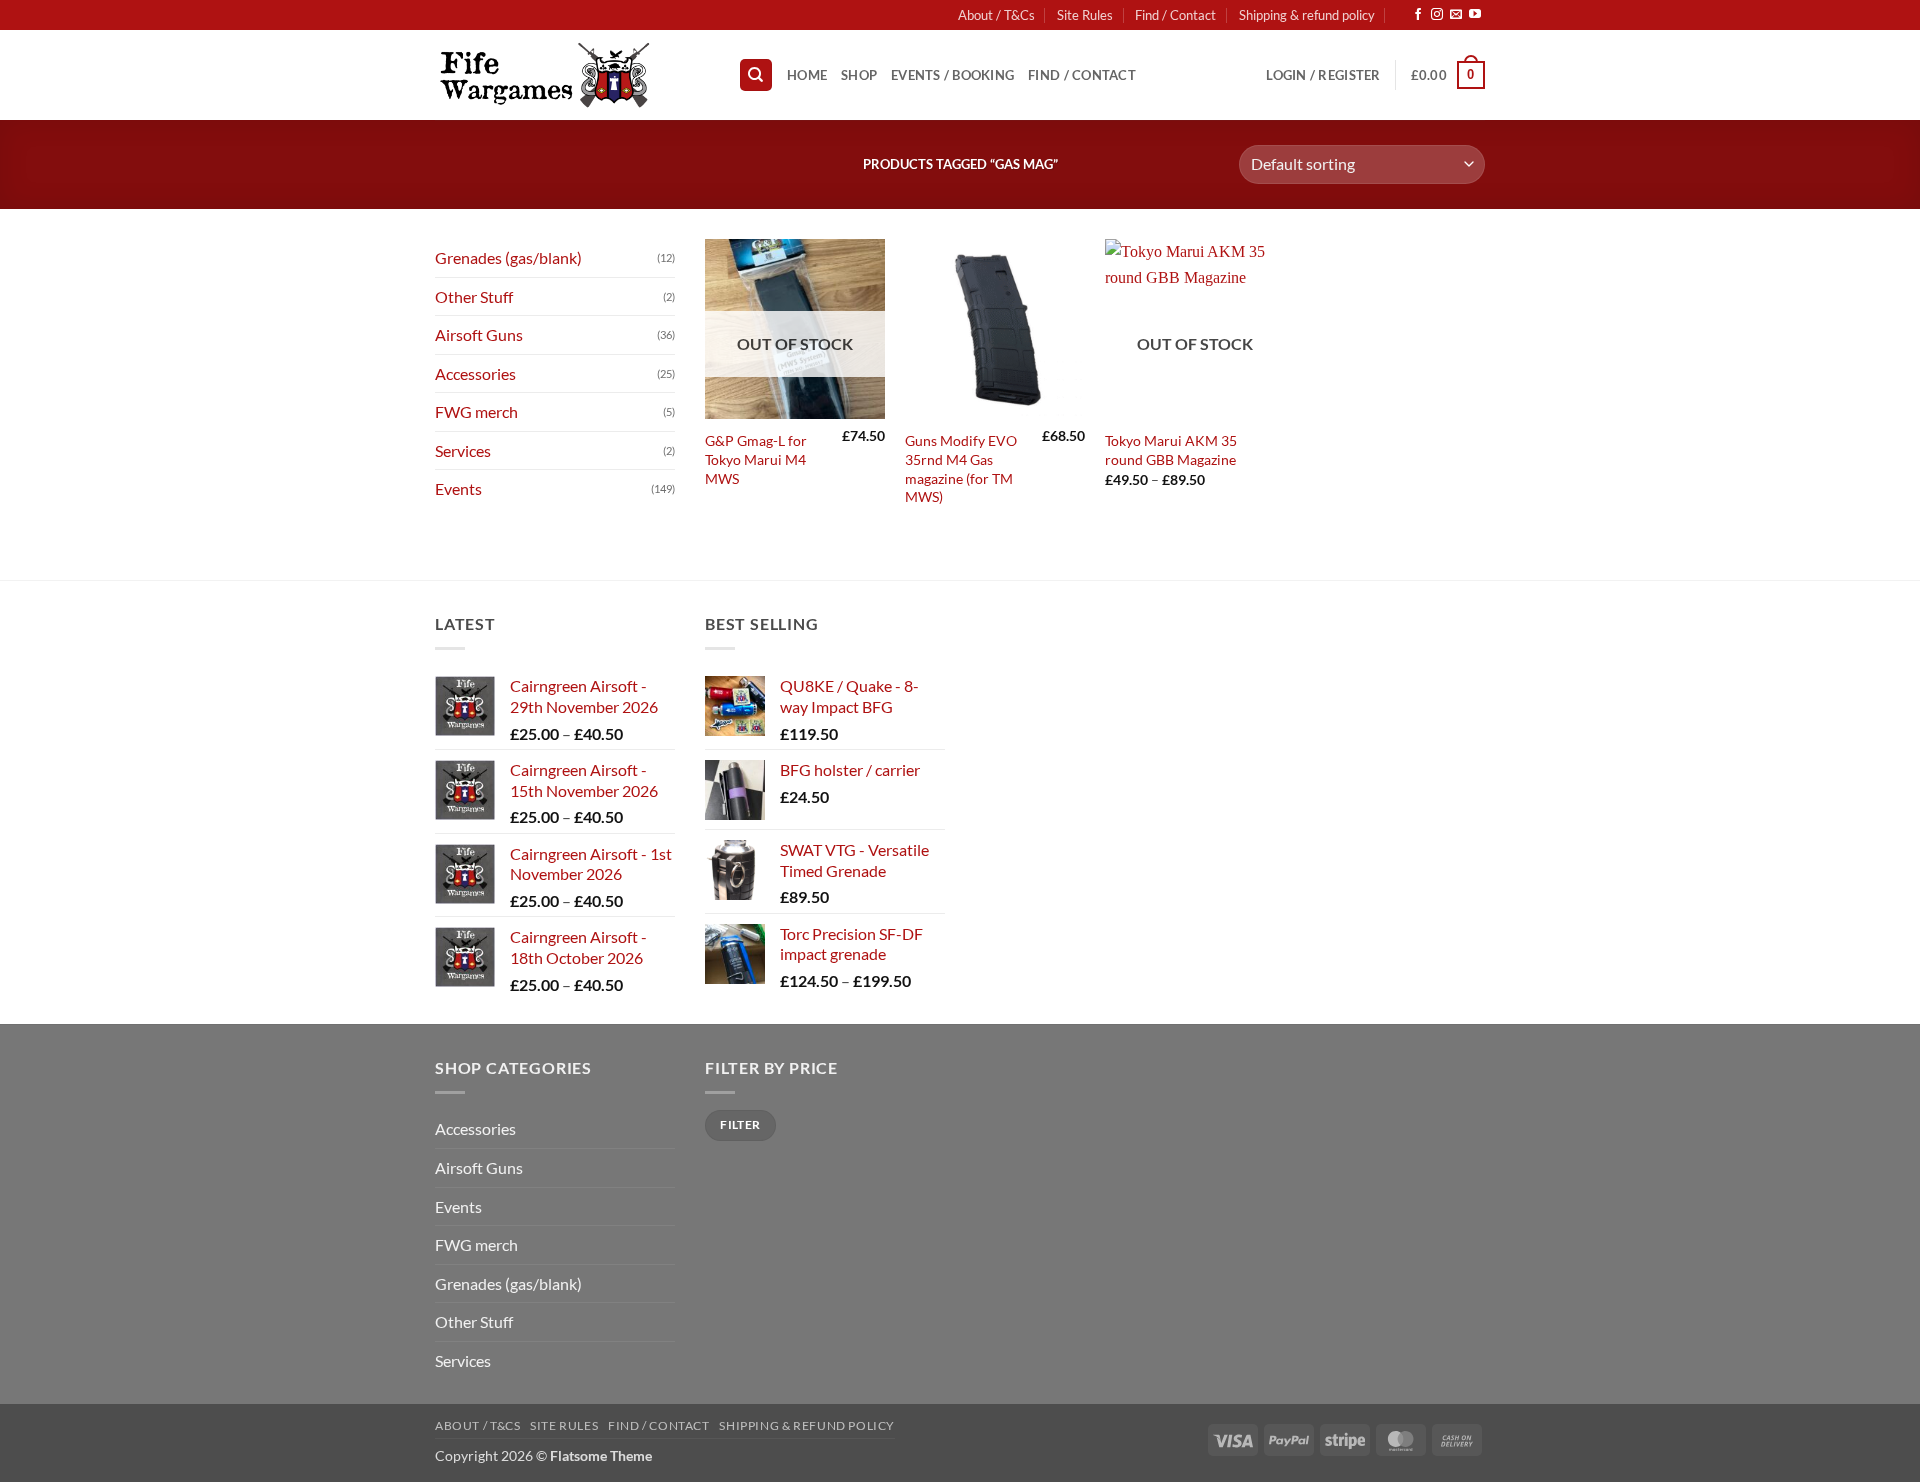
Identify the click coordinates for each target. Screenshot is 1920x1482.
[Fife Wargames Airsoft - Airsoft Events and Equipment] (571, 75)
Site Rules (1085, 15)
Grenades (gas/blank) (508, 257)
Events (458, 488)
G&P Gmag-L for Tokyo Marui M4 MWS (756, 459)
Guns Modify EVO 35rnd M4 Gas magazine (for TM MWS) (961, 468)
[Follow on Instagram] (1437, 15)
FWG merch (476, 411)
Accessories (475, 373)
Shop (859, 75)
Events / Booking (952, 75)
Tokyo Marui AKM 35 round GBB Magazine (1171, 450)
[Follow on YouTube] (1475, 15)
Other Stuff (474, 296)
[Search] (756, 75)
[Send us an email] (1456, 15)
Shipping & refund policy (1307, 15)
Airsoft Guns (479, 334)
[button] (1323, 75)
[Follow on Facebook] (1418, 15)
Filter (740, 1124)
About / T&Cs (996, 15)
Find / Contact (1175, 15)
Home (807, 75)
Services (463, 450)
